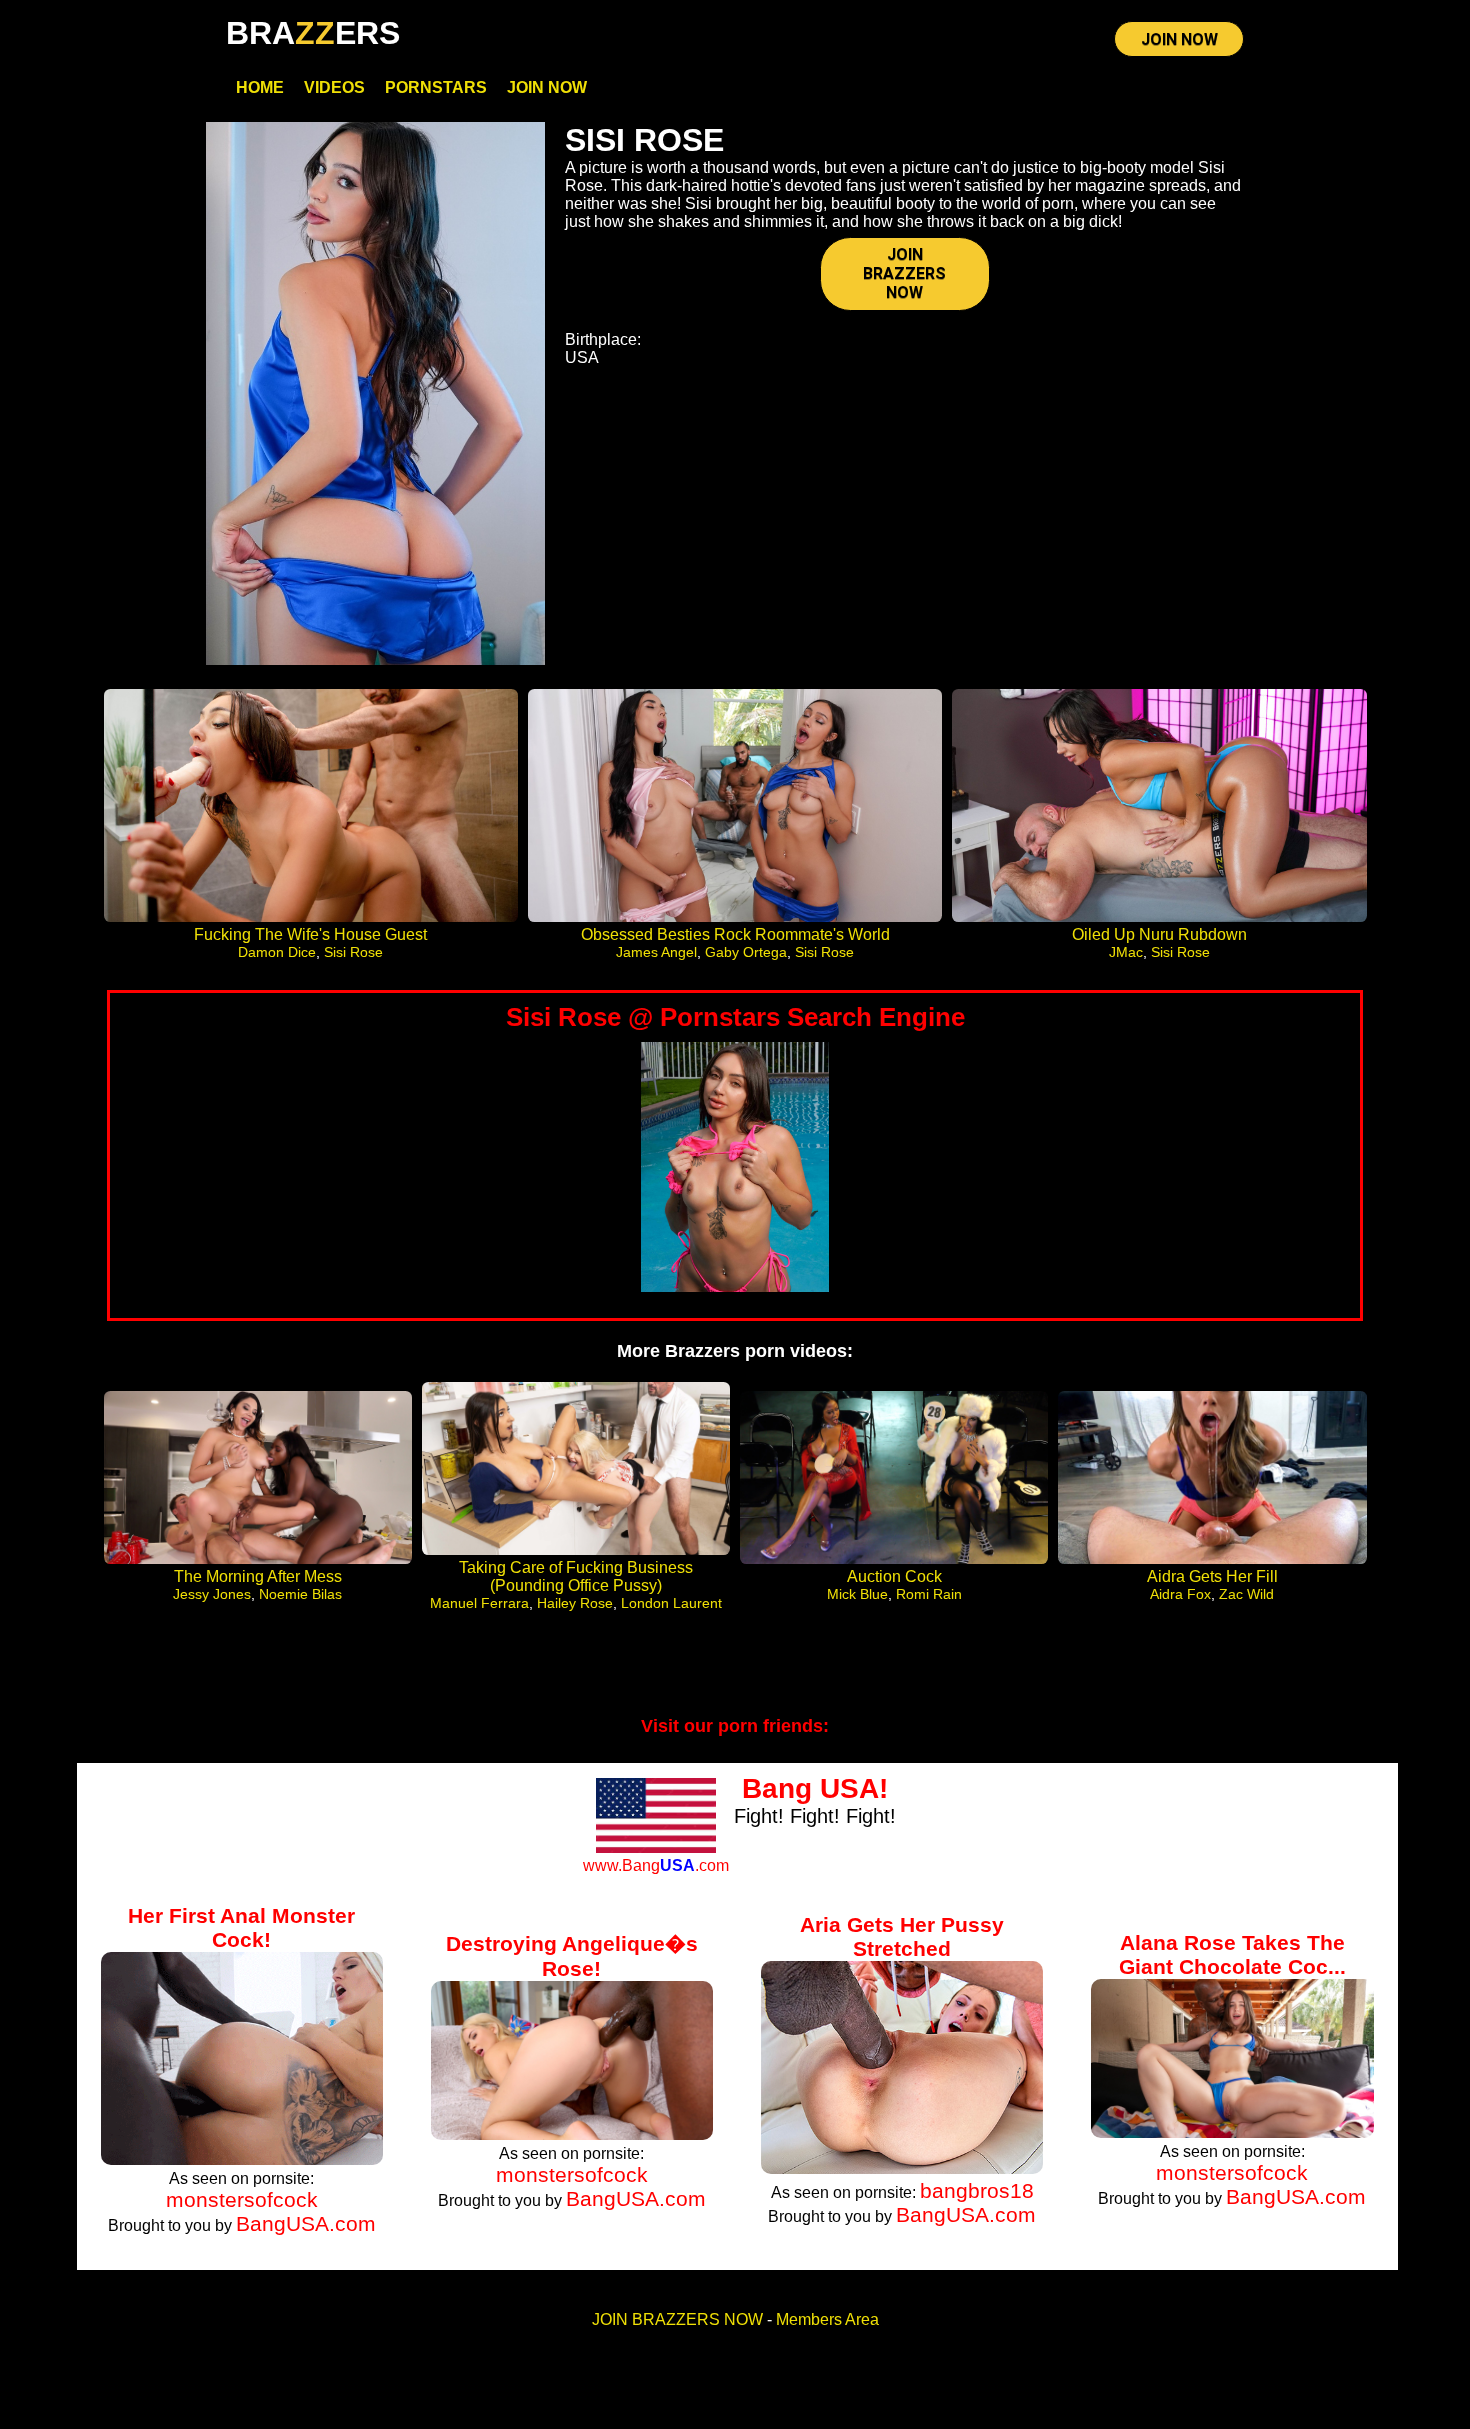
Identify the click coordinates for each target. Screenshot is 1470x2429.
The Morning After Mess (258, 1576)
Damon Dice (277, 952)
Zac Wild (1246, 1594)
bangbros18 (977, 2190)
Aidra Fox (1180, 1594)
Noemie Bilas (300, 1594)
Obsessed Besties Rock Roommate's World (735, 934)
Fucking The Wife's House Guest (310, 934)
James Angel (656, 952)
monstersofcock (242, 2199)
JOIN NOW (1179, 39)
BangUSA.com (306, 2223)
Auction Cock (894, 1576)
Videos (334, 87)
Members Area (827, 2319)
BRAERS (313, 33)
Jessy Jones (212, 1594)
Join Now (547, 87)
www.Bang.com (656, 1865)
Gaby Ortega (746, 952)
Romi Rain (929, 1594)
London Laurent (671, 1603)
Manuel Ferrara (479, 1603)
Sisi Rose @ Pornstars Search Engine (735, 1017)
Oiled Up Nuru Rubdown (1159, 934)
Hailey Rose (575, 1603)
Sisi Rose (353, 952)
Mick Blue (857, 1594)
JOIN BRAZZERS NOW (904, 273)
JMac (1126, 952)
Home (260, 87)
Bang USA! (815, 1788)
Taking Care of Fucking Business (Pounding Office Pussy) (576, 1576)
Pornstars (436, 87)
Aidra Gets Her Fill (1212, 1576)
